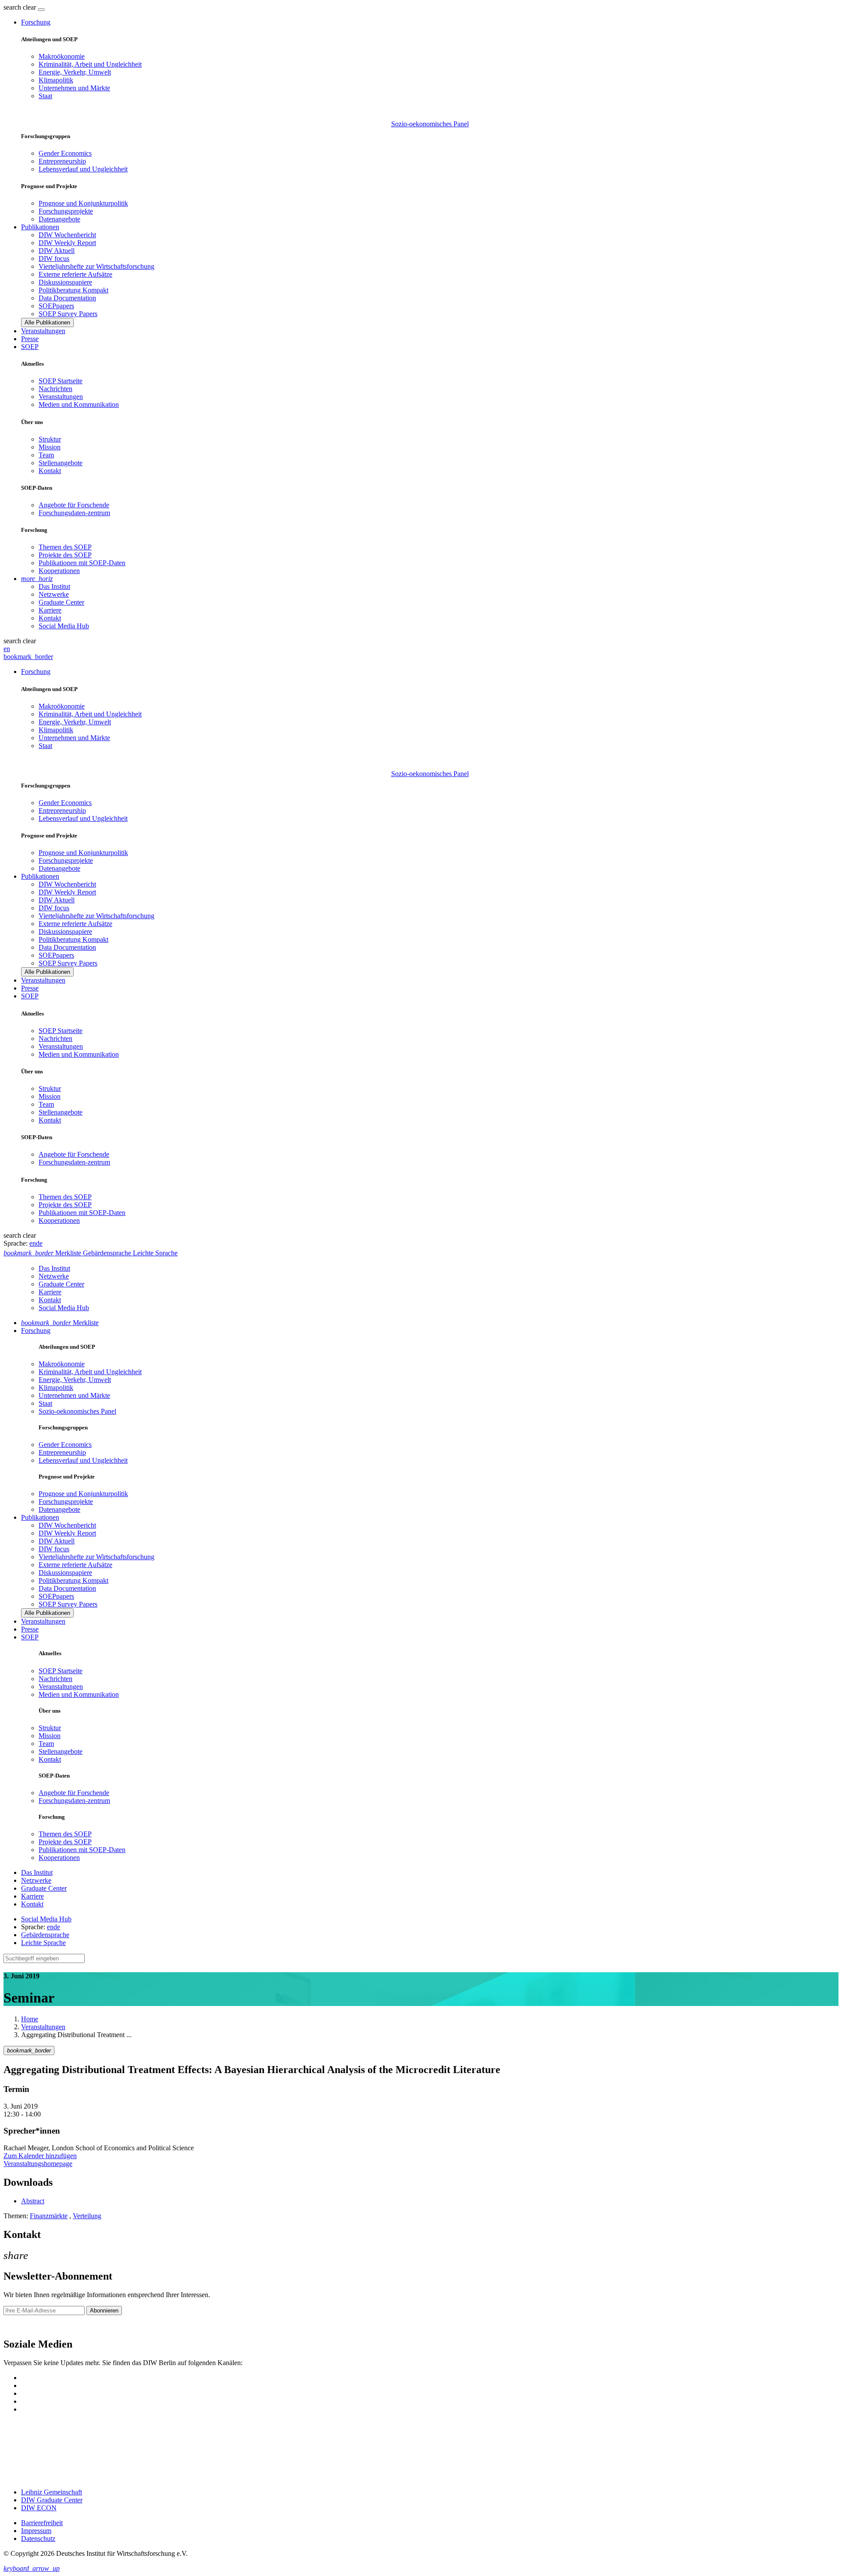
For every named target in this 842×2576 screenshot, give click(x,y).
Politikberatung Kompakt (73, 290)
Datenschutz (38, 2539)
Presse (30, 339)
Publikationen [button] (40, 227)
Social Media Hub (64, 626)
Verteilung (87, 2216)
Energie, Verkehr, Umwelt (75, 72)
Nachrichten (55, 389)
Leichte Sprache (43, 1943)
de (39, 1243)
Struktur (50, 439)
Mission (50, 447)
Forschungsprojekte (66, 211)
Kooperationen (59, 571)
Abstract (33, 2201)
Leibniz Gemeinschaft (52, 2492)
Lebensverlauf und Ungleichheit (83, 169)
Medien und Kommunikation (79, 404)
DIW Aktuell (57, 251)
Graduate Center (61, 602)
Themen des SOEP (65, 547)
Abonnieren (104, 2311)
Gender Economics (65, 153)
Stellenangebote (61, 463)
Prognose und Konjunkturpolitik (83, 203)
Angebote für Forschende (74, 505)
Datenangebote (59, 219)
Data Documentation (67, 298)
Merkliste (60, 1323)
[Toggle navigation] (41, 10)
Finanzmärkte (49, 2216)
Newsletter (18, 2326)
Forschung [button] (36, 22)
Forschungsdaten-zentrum (74, 513)
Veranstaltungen (43, 331)
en (7, 649)
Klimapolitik (56, 80)
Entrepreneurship (62, 161)
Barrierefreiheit (42, 2523)
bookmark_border (28, 657)
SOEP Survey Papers (68, 314)
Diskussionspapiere (65, 282)
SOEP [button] (30, 347)
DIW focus (54, 258)
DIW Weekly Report (67, 243)
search (12, 7)
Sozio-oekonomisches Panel (430, 124)
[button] (21, 7)
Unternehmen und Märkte (74, 88)
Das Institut (54, 586)
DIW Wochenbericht (67, 235)
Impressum (36, 2531)
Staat (45, 96)
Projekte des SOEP (65, 555)
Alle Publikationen (47, 322)
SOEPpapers (56, 306)
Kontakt (50, 471)
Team (46, 455)
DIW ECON (39, 2508)
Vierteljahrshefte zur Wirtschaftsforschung (96, 266)
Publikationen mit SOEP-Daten (82, 563)
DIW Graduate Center (52, 2500)
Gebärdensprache (45, 1935)
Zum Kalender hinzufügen (40, 2156)
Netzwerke (54, 594)
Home (30, 2019)
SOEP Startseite (61, 381)
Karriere (50, 610)
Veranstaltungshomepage (38, 2164)
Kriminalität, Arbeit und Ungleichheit (90, 64)
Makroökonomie (62, 56)
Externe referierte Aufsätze (75, 274)
